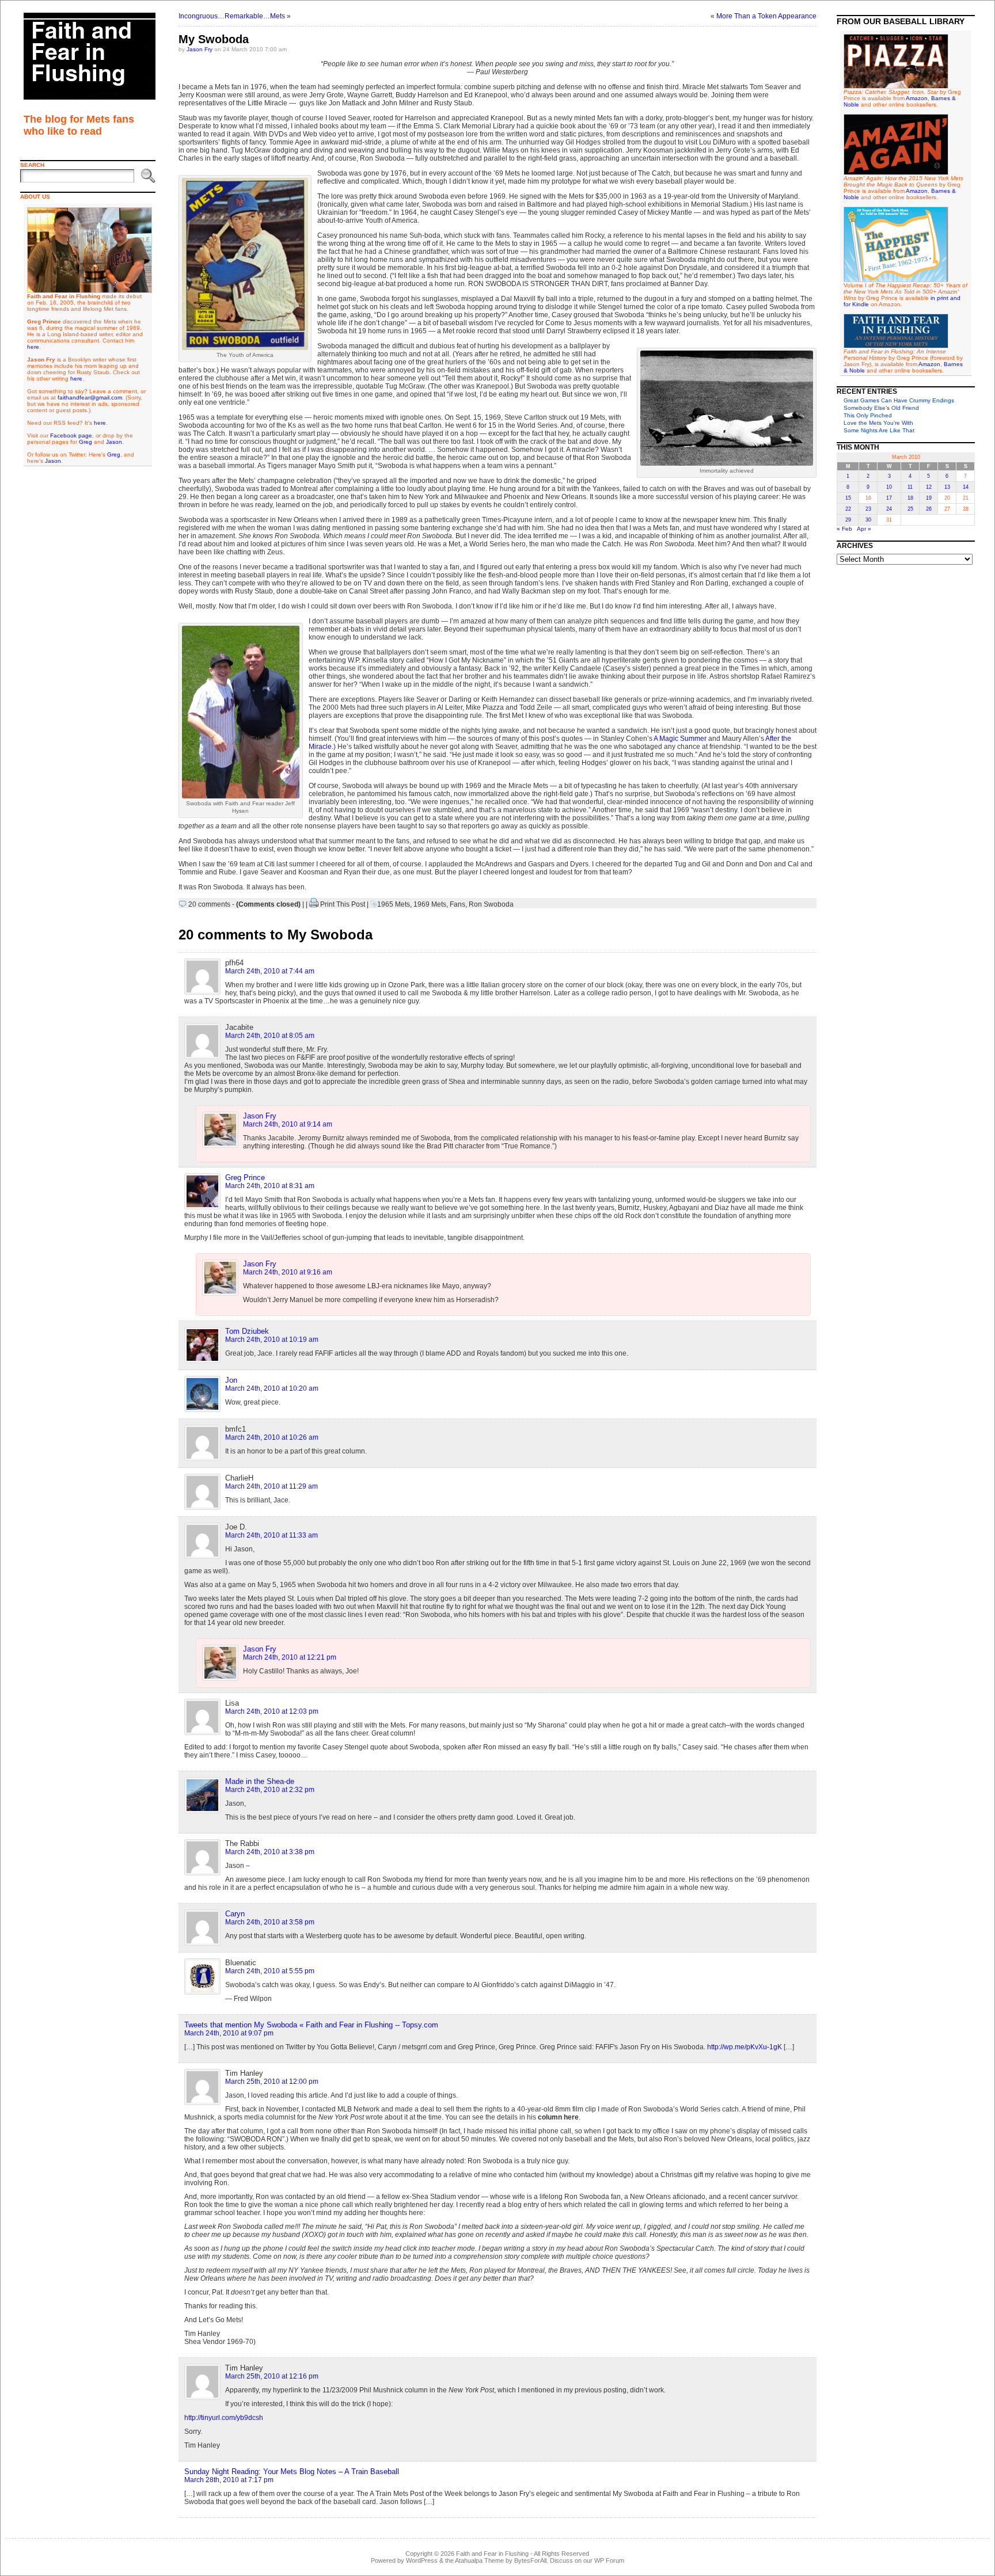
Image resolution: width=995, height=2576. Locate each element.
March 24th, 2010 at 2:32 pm (270, 1790)
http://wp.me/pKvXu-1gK (745, 2047)
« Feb (844, 529)
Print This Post (343, 904)
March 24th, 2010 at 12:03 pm (272, 1711)
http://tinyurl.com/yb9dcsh (224, 2418)
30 (868, 520)
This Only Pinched (868, 415)
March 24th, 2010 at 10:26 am (272, 1437)
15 (848, 498)
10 (889, 487)
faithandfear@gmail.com (90, 397)
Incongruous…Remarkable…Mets (232, 16)
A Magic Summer (680, 739)
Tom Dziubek (247, 1331)
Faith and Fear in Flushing (492, 2554)
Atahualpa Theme (479, 2560)
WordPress (422, 2560)
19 (929, 498)
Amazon (917, 98)
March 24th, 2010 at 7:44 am (270, 971)
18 (910, 498)
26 (929, 509)
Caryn (235, 1914)
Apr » (864, 529)
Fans (457, 904)
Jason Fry (200, 49)
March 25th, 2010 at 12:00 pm (272, 2082)
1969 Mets (430, 904)
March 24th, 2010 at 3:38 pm (270, 1852)
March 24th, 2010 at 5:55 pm (270, 1971)
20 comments (209, 904)
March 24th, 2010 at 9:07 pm (229, 2033)
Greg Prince (245, 1177)
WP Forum (609, 2560)
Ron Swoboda (491, 904)
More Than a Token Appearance (766, 16)
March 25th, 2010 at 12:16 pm (272, 2376)
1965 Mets (394, 904)
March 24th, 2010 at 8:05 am (270, 1036)
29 (848, 520)
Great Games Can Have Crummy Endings (899, 400)
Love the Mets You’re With (878, 423)
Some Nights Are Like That (879, 430)
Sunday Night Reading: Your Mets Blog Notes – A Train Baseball (292, 2472)
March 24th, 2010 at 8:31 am (270, 1186)
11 (910, 487)
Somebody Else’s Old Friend (881, 408)
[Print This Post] (314, 904)
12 (929, 487)
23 (868, 509)
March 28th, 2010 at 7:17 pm (229, 2480)
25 (910, 509)
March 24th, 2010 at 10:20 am (272, 1388)
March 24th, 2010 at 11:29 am (271, 1486)
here (33, 347)
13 (947, 487)
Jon (231, 1380)
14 (966, 487)
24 (889, 509)
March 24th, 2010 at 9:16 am (288, 1272)
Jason (114, 442)
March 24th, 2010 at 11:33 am (271, 1535)
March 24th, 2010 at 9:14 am (288, 1124)
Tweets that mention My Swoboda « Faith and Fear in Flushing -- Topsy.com (311, 2025)
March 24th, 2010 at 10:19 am (272, 1340)
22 (848, 509)
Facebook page (71, 435)
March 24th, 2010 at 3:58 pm (270, 1922)
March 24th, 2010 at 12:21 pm (290, 1657)
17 (889, 498)
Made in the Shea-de (260, 1781)
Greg (86, 442)
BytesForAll (530, 2560)
